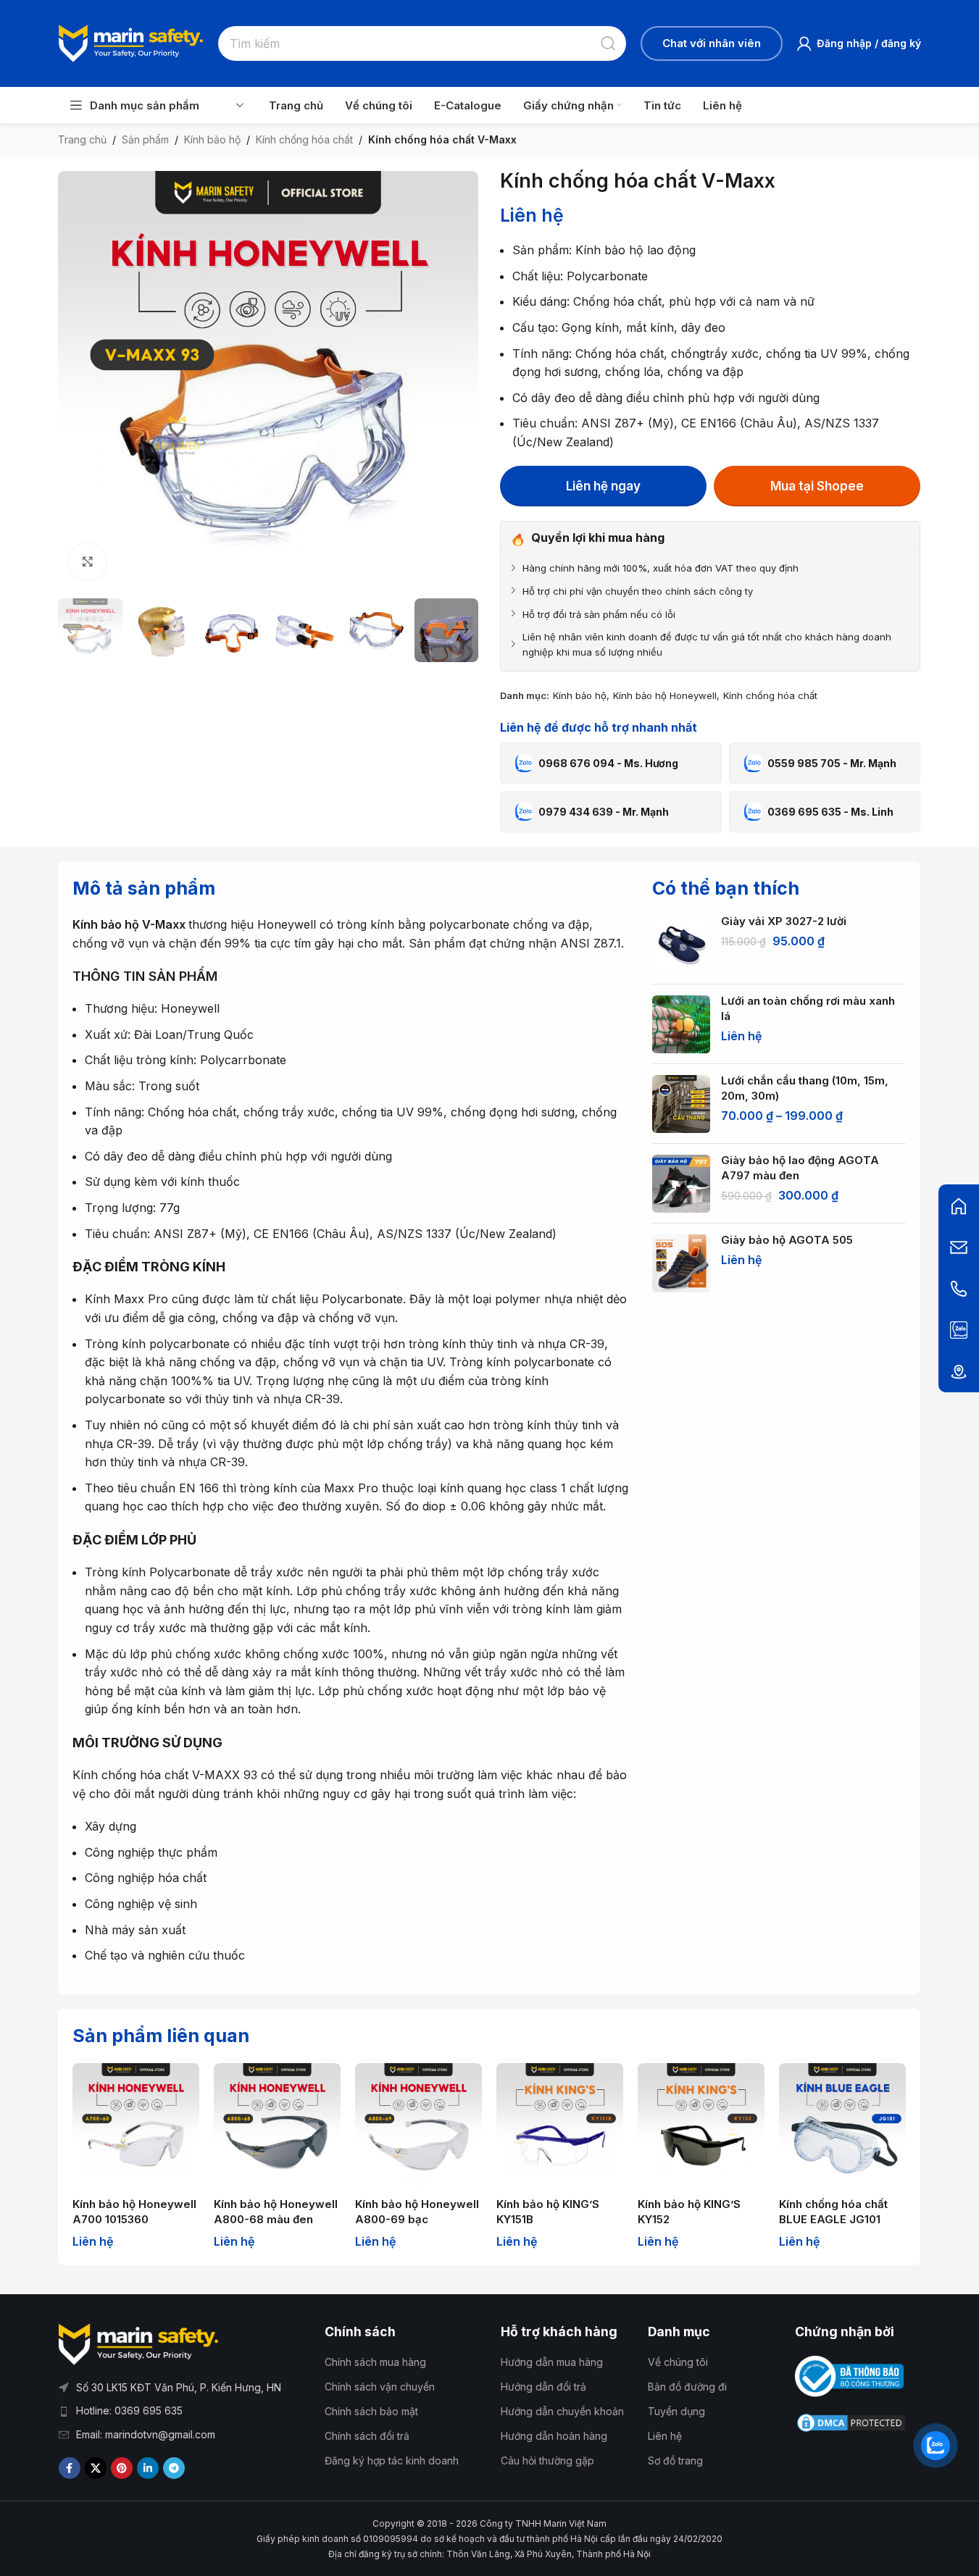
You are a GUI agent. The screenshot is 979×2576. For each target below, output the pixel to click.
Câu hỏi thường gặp (547, 2460)
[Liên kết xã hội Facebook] (70, 2468)
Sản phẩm (145, 139)
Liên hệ (665, 2436)
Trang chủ (82, 139)
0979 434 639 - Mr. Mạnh (604, 812)
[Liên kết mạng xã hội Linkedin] (148, 2468)
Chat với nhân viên (712, 43)
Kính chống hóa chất (304, 139)
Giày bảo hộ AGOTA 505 (787, 1240)
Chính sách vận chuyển (380, 2387)
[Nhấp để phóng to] (87, 561)
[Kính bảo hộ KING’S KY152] (701, 2127)
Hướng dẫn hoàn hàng (554, 2436)
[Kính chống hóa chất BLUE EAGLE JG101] (842, 2127)
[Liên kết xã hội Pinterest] (122, 2468)
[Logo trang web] (131, 42)
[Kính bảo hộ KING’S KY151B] (560, 2127)
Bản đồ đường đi (687, 2387)
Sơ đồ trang (675, 2460)
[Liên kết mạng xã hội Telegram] (174, 2468)
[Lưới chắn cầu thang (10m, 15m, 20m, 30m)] (681, 1104)
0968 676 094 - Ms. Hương (608, 763)
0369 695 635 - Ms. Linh (830, 812)
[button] (76, 630)
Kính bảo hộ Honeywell (665, 695)
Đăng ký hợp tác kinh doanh (392, 2460)
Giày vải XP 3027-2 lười (784, 921)
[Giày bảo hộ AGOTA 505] (681, 1263)
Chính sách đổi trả (367, 2436)
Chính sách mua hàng (375, 2362)
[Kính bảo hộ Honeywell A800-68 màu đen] (277, 2127)
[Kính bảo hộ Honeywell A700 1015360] (136, 2127)
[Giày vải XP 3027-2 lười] (681, 945)
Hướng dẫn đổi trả (543, 2387)
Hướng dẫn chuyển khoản (562, 2411)
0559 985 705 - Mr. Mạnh (832, 763)
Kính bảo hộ (212, 139)
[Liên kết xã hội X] (96, 2468)
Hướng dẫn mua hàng (552, 2362)
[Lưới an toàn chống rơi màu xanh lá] (681, 1024)
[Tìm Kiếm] (609, 43)
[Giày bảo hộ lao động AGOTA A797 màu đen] (681, 1184)
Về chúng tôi (678, 2362)
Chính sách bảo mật (371, 2411)
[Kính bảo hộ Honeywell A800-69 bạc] (418, 2127)
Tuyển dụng (676, 2411)
